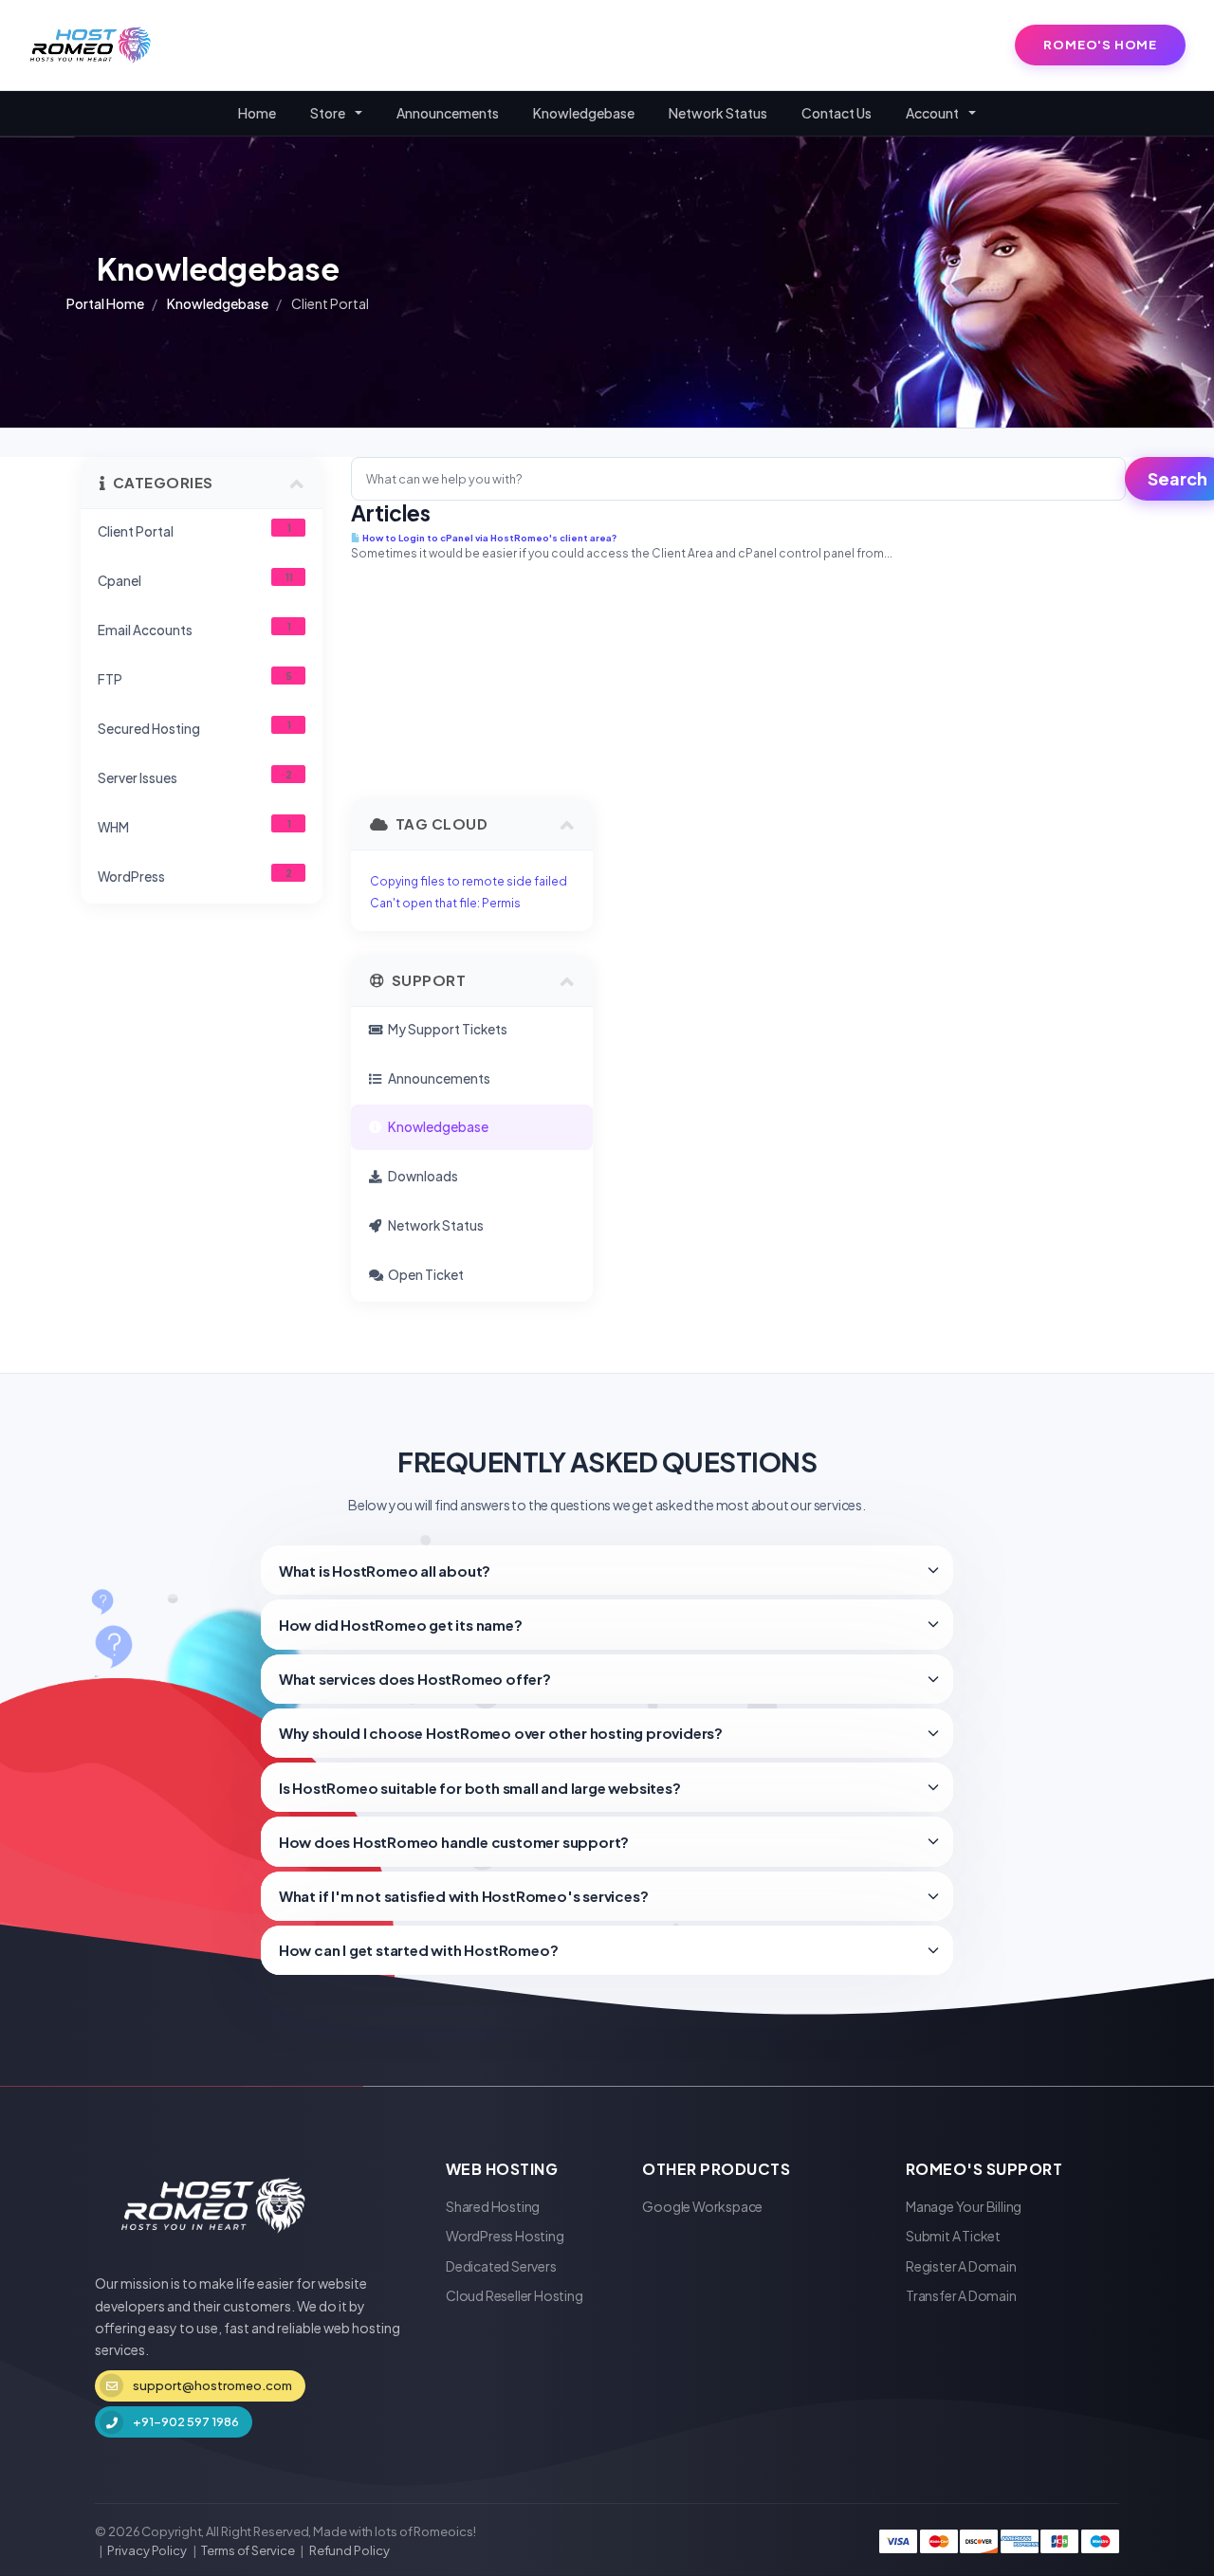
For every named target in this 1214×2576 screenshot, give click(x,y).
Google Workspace (702, 2206)
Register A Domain (961, 2266)
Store (330, 113)
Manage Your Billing (964, 2206)
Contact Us (837, 113)
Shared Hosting (493, 2206)
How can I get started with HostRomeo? (419, 1950)
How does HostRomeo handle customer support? (454, 1842)
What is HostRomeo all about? (385, 1571)
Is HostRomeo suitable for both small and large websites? (480, 1788)
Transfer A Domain (961, 2295)
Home (257, 113)
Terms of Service (248, 2550)
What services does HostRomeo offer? (415, 1679)
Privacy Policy (147, 2550)
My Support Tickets (446, 1029)
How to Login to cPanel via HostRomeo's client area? (488, 538)
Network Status (718, 113)
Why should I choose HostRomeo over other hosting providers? (501, 1733)
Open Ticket (424, 1275)
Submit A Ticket (953, 2236)
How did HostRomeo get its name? (401, 1625)
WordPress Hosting (505, 2236)
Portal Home (105, 303)
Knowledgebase (584, 113)
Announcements (448, 113)
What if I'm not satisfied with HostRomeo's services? (464, 1896)
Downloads (421, 1176)
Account (934, 113)
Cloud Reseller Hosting (515, 2295)
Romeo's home (1100, 45)
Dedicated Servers (501, 2266)
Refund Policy (349, 2550)
